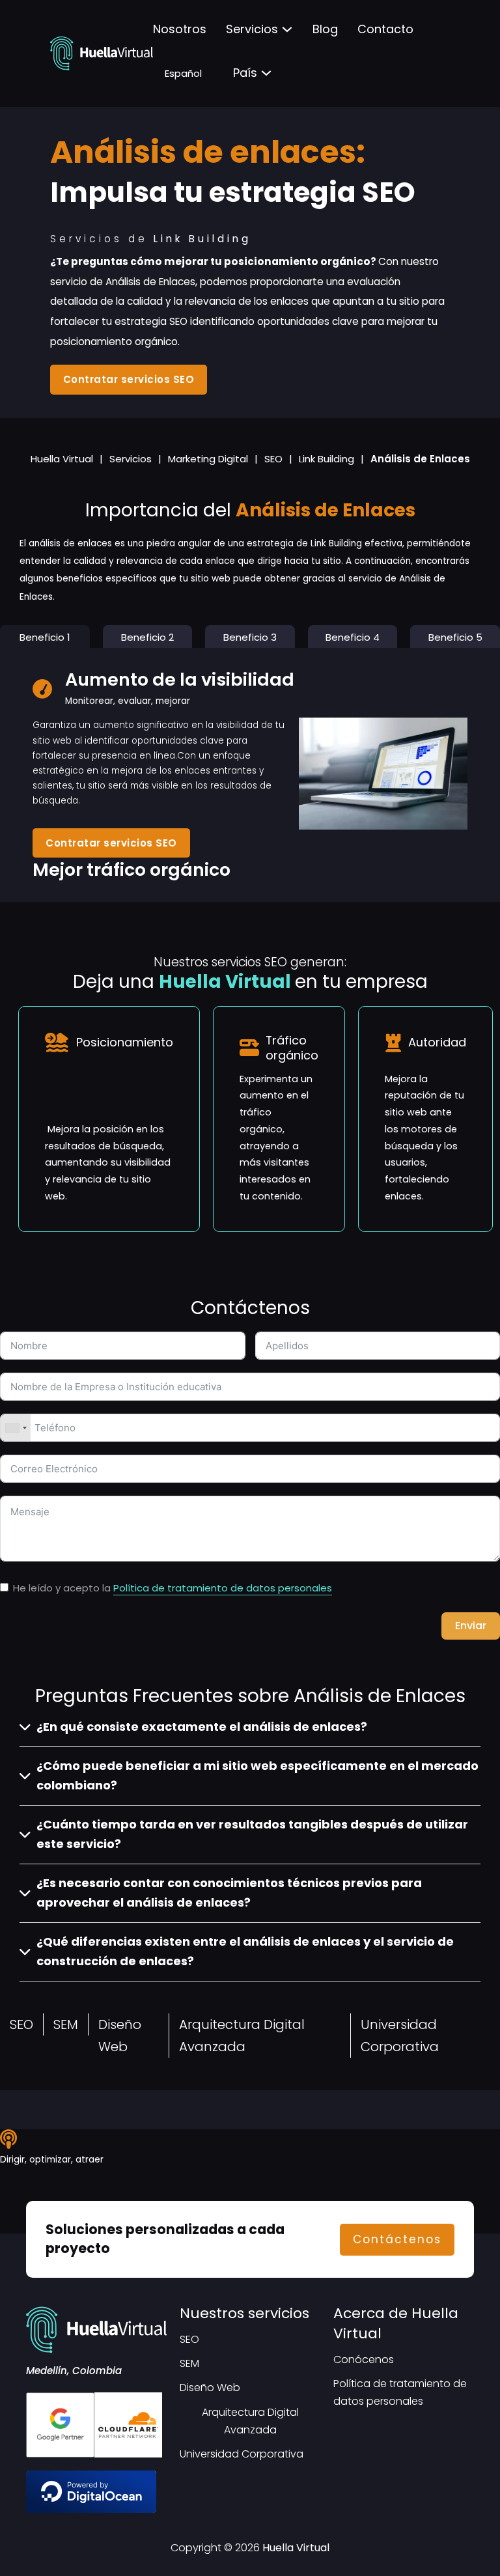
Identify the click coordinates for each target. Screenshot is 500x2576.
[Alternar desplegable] (287, 29)
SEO (273, 459)
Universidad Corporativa (400, 2036)
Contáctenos (397, 2239)
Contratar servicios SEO (129, 379)
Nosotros (180, 29)
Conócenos (364, 2359)
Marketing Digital (208, 459)
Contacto (385, 29)
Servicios (252, 29)
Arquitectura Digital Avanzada (242, 2036)
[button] (250, 1727)
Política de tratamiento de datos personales (223, 1588)
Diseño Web (120, 2036)
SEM (66, 2024)
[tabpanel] (250, 775)
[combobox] (16, 1428)
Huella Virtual (62, 459)
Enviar (471, 1626)
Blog (325, 29)
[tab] (45, 637)
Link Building (326, 459)
